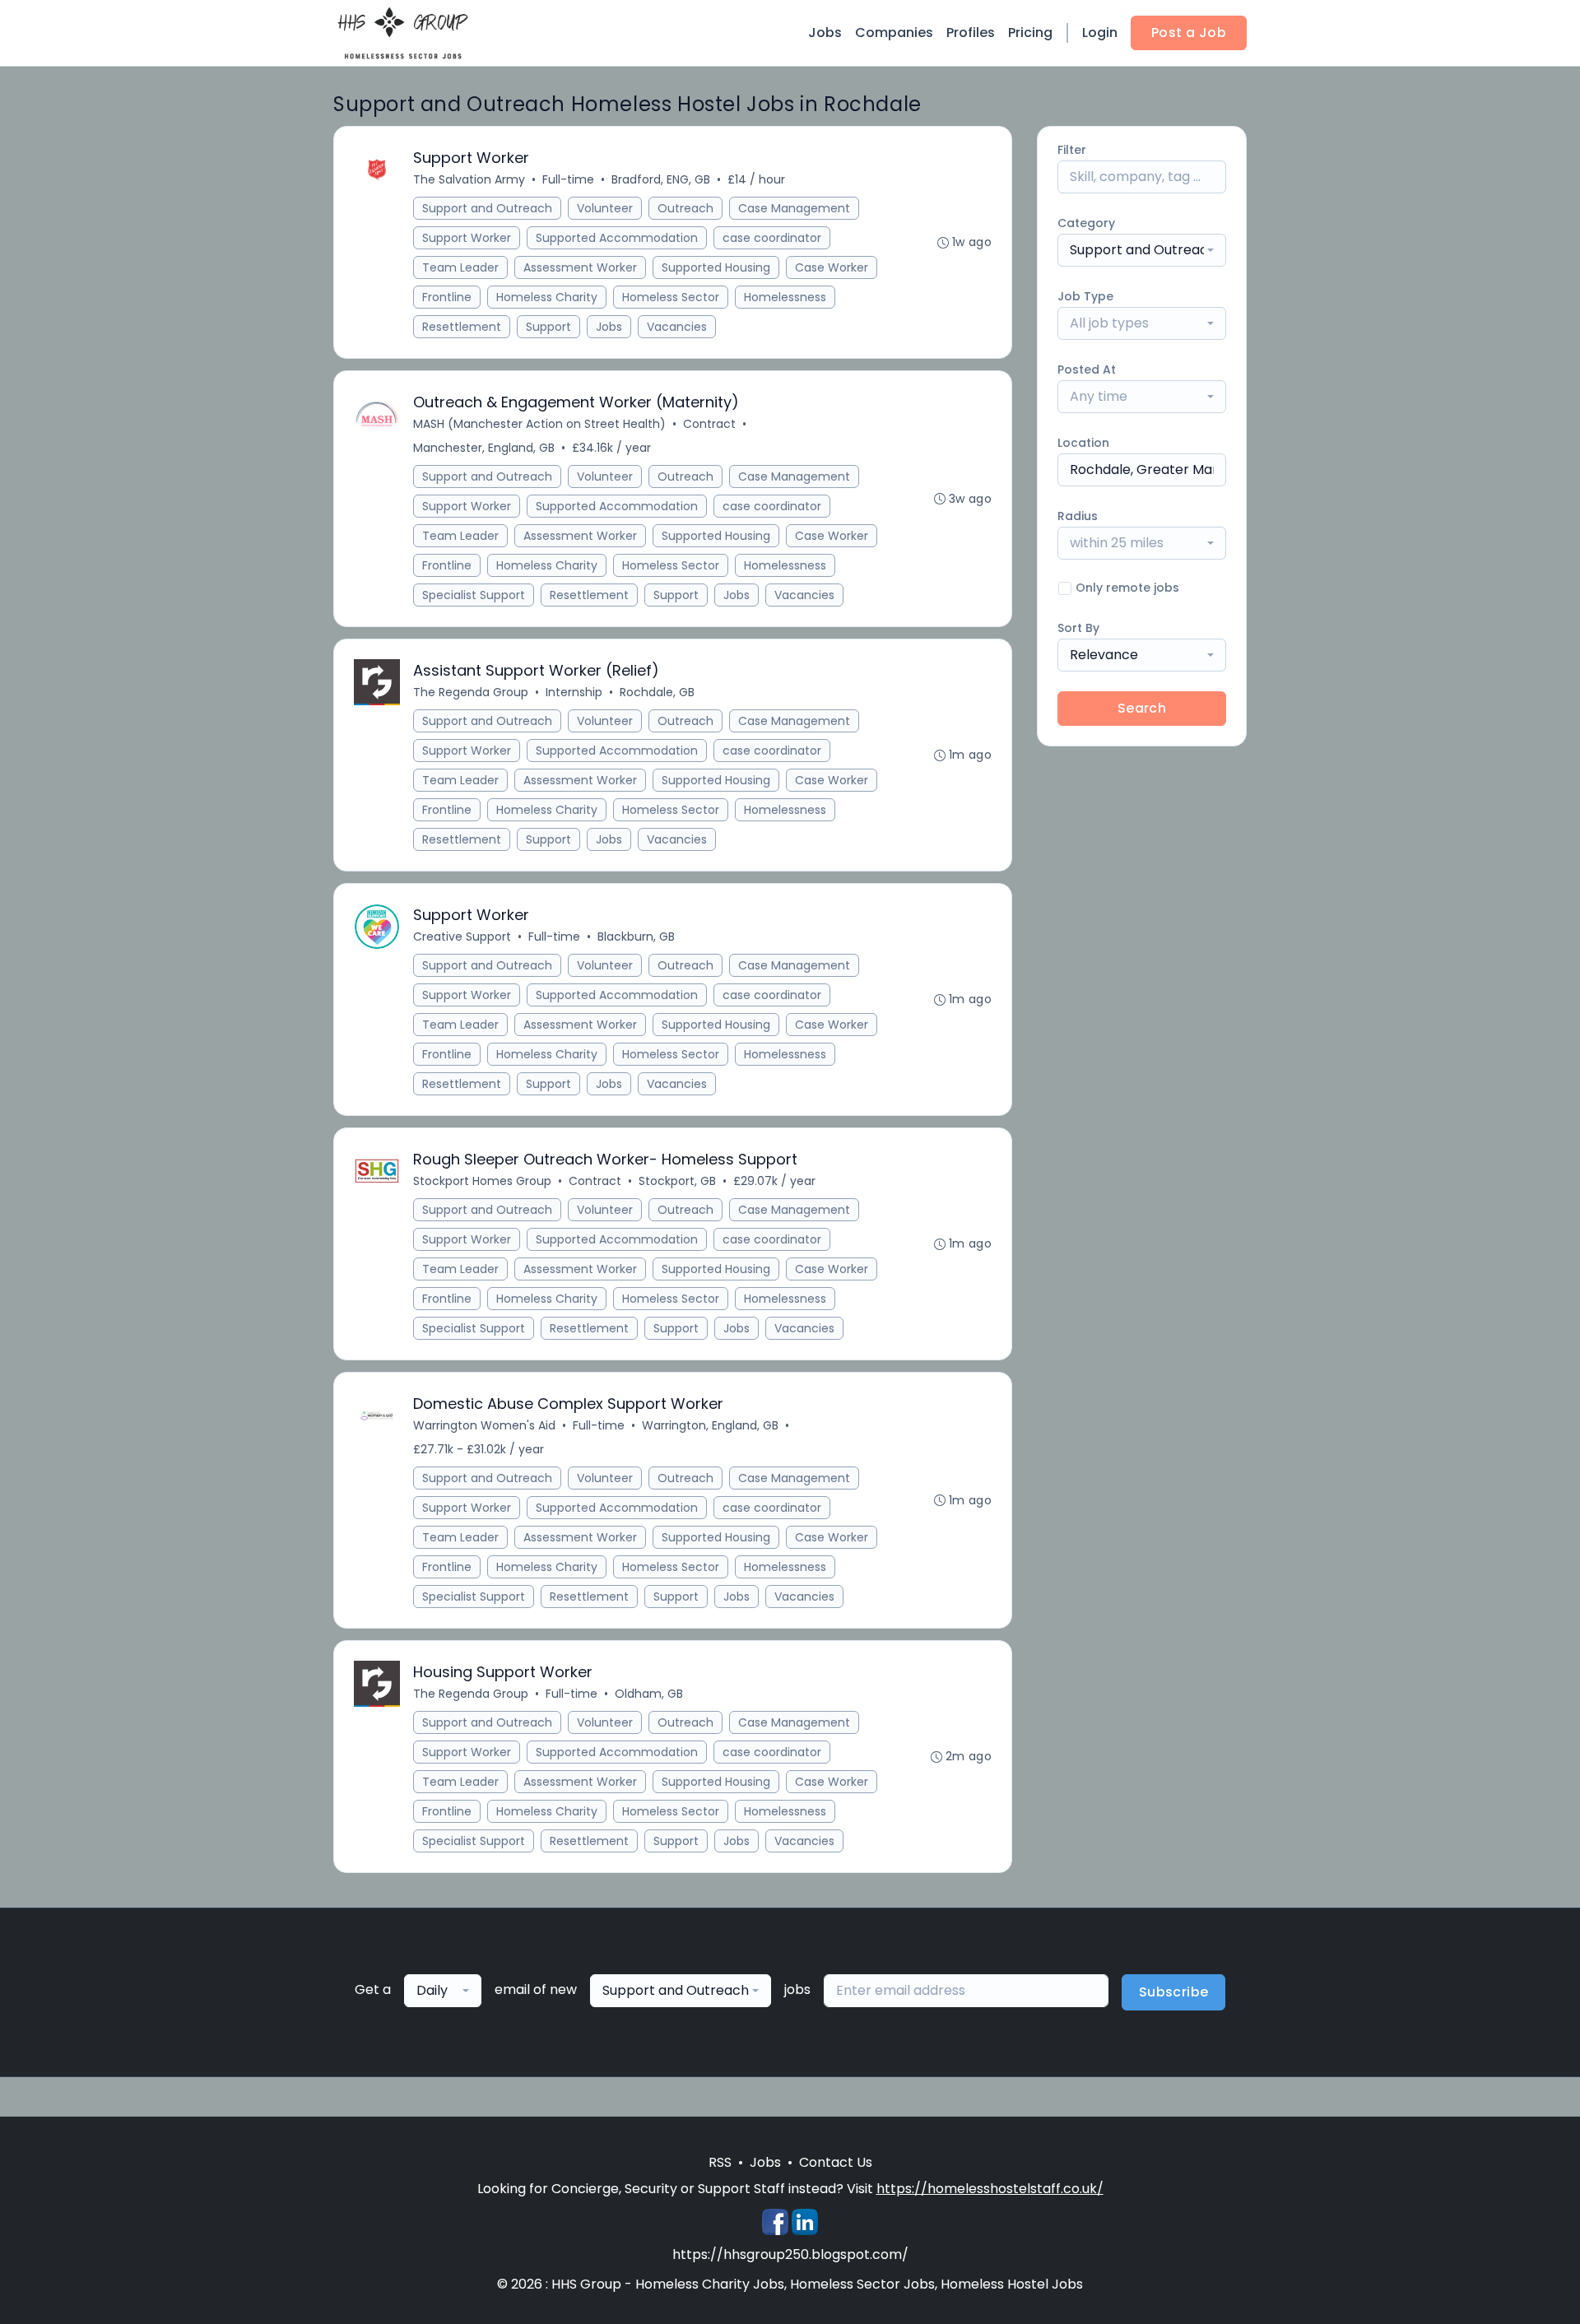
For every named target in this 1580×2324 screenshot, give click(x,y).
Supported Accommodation (617, 238)
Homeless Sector (671, 297)
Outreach (685, 208)
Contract (709, 424)
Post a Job (1189, 33)
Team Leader (460, 267)
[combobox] (1142, 250)
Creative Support (462, 937)
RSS (720, 2162)
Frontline (447, 297)
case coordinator (772, 238)
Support (548, 327)
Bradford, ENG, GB (661, 179)
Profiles (971, 33)
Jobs (825, 33)
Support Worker (467, 238)
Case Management (794, 208)
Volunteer (605, 208)
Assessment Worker (580, 267)
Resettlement (462, 327)
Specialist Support (474, 595)
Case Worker (832, 267)
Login (1100, 33)
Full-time (568, 179)
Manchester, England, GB (484, 448)
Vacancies (677, 327)
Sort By (1078, 628)
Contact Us (836, 2162)
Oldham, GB (649, 1694)
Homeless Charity (547, 297)
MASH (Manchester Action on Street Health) (539, 424)
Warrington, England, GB (710, 1425)
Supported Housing (716, 267)
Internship (574, 692)
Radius (1078, 516)
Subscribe (1174, 1992)
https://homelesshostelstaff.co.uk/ (990, 2189)
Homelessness (785, 297)
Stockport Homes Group (482, 1181)
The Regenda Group (471, 692)
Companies (894, 33)
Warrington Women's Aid (484, 1425)
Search (1142, 708)
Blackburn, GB (636, 937)
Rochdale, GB (657, 692)
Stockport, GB (677, 1181)
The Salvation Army (469, 179)
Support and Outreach (487, 208)
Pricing (1030, 33)
